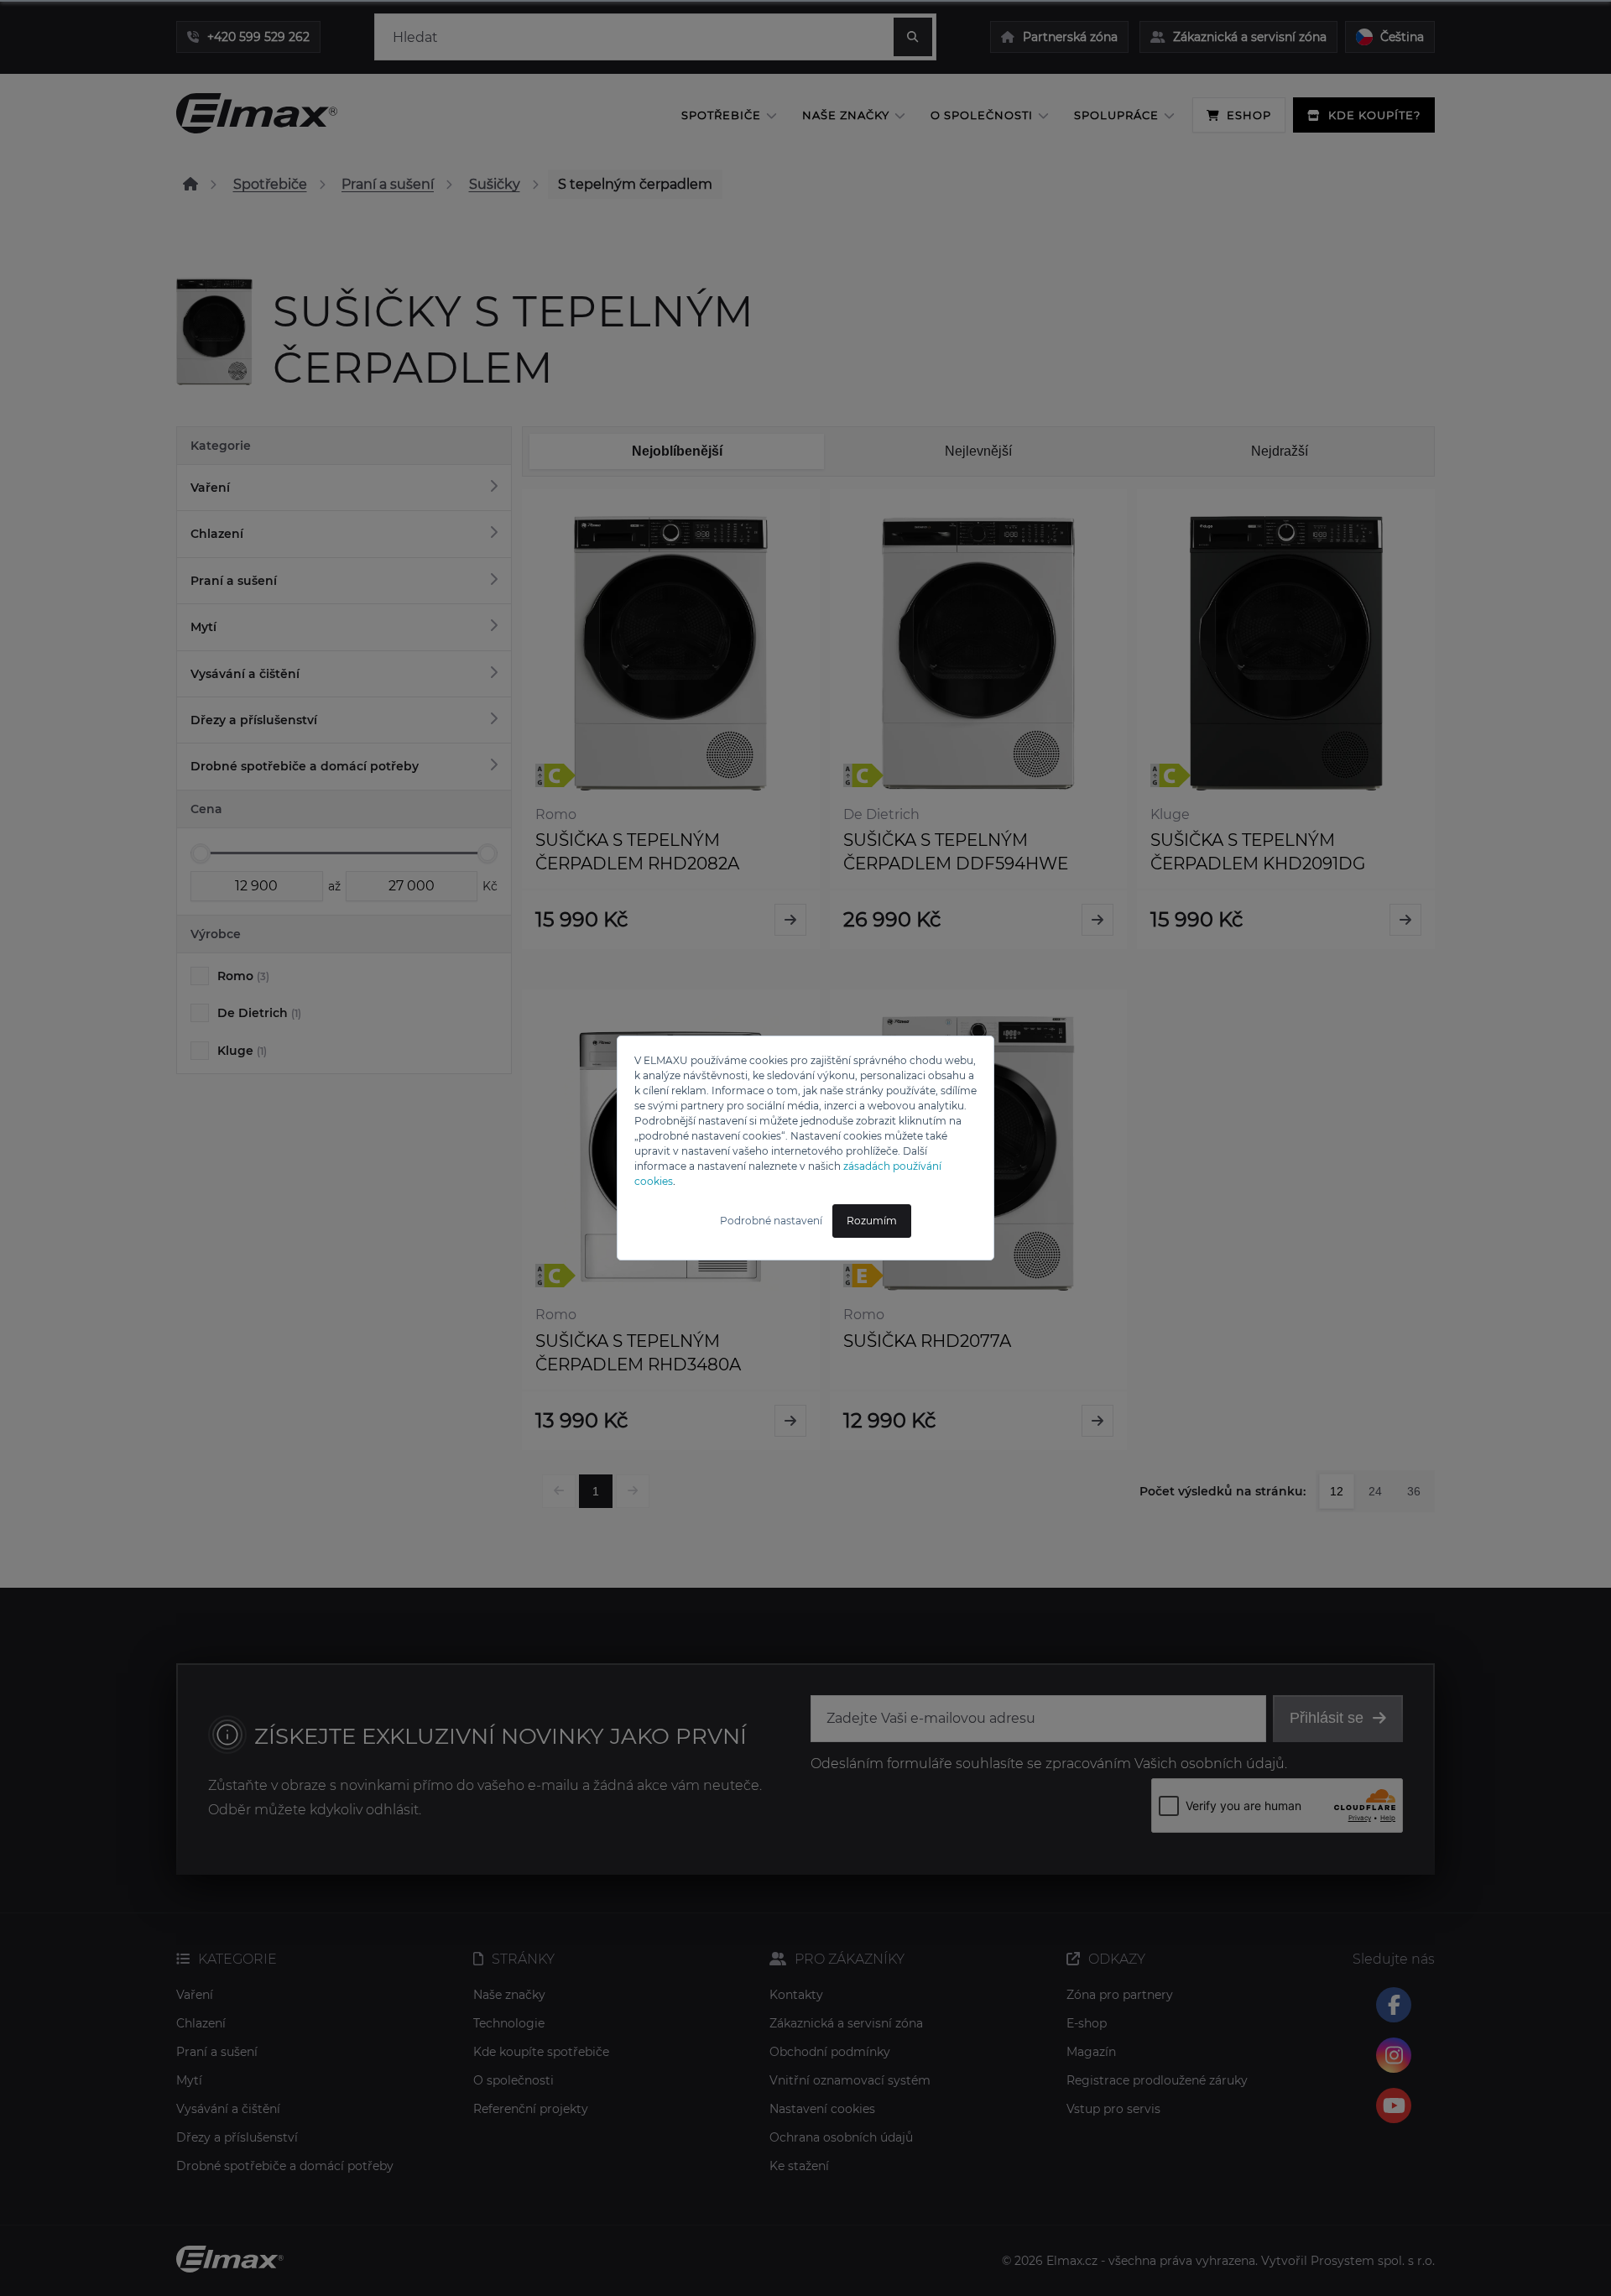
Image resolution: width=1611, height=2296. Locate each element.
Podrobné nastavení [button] (771, 1221)
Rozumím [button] (872, 1221)
